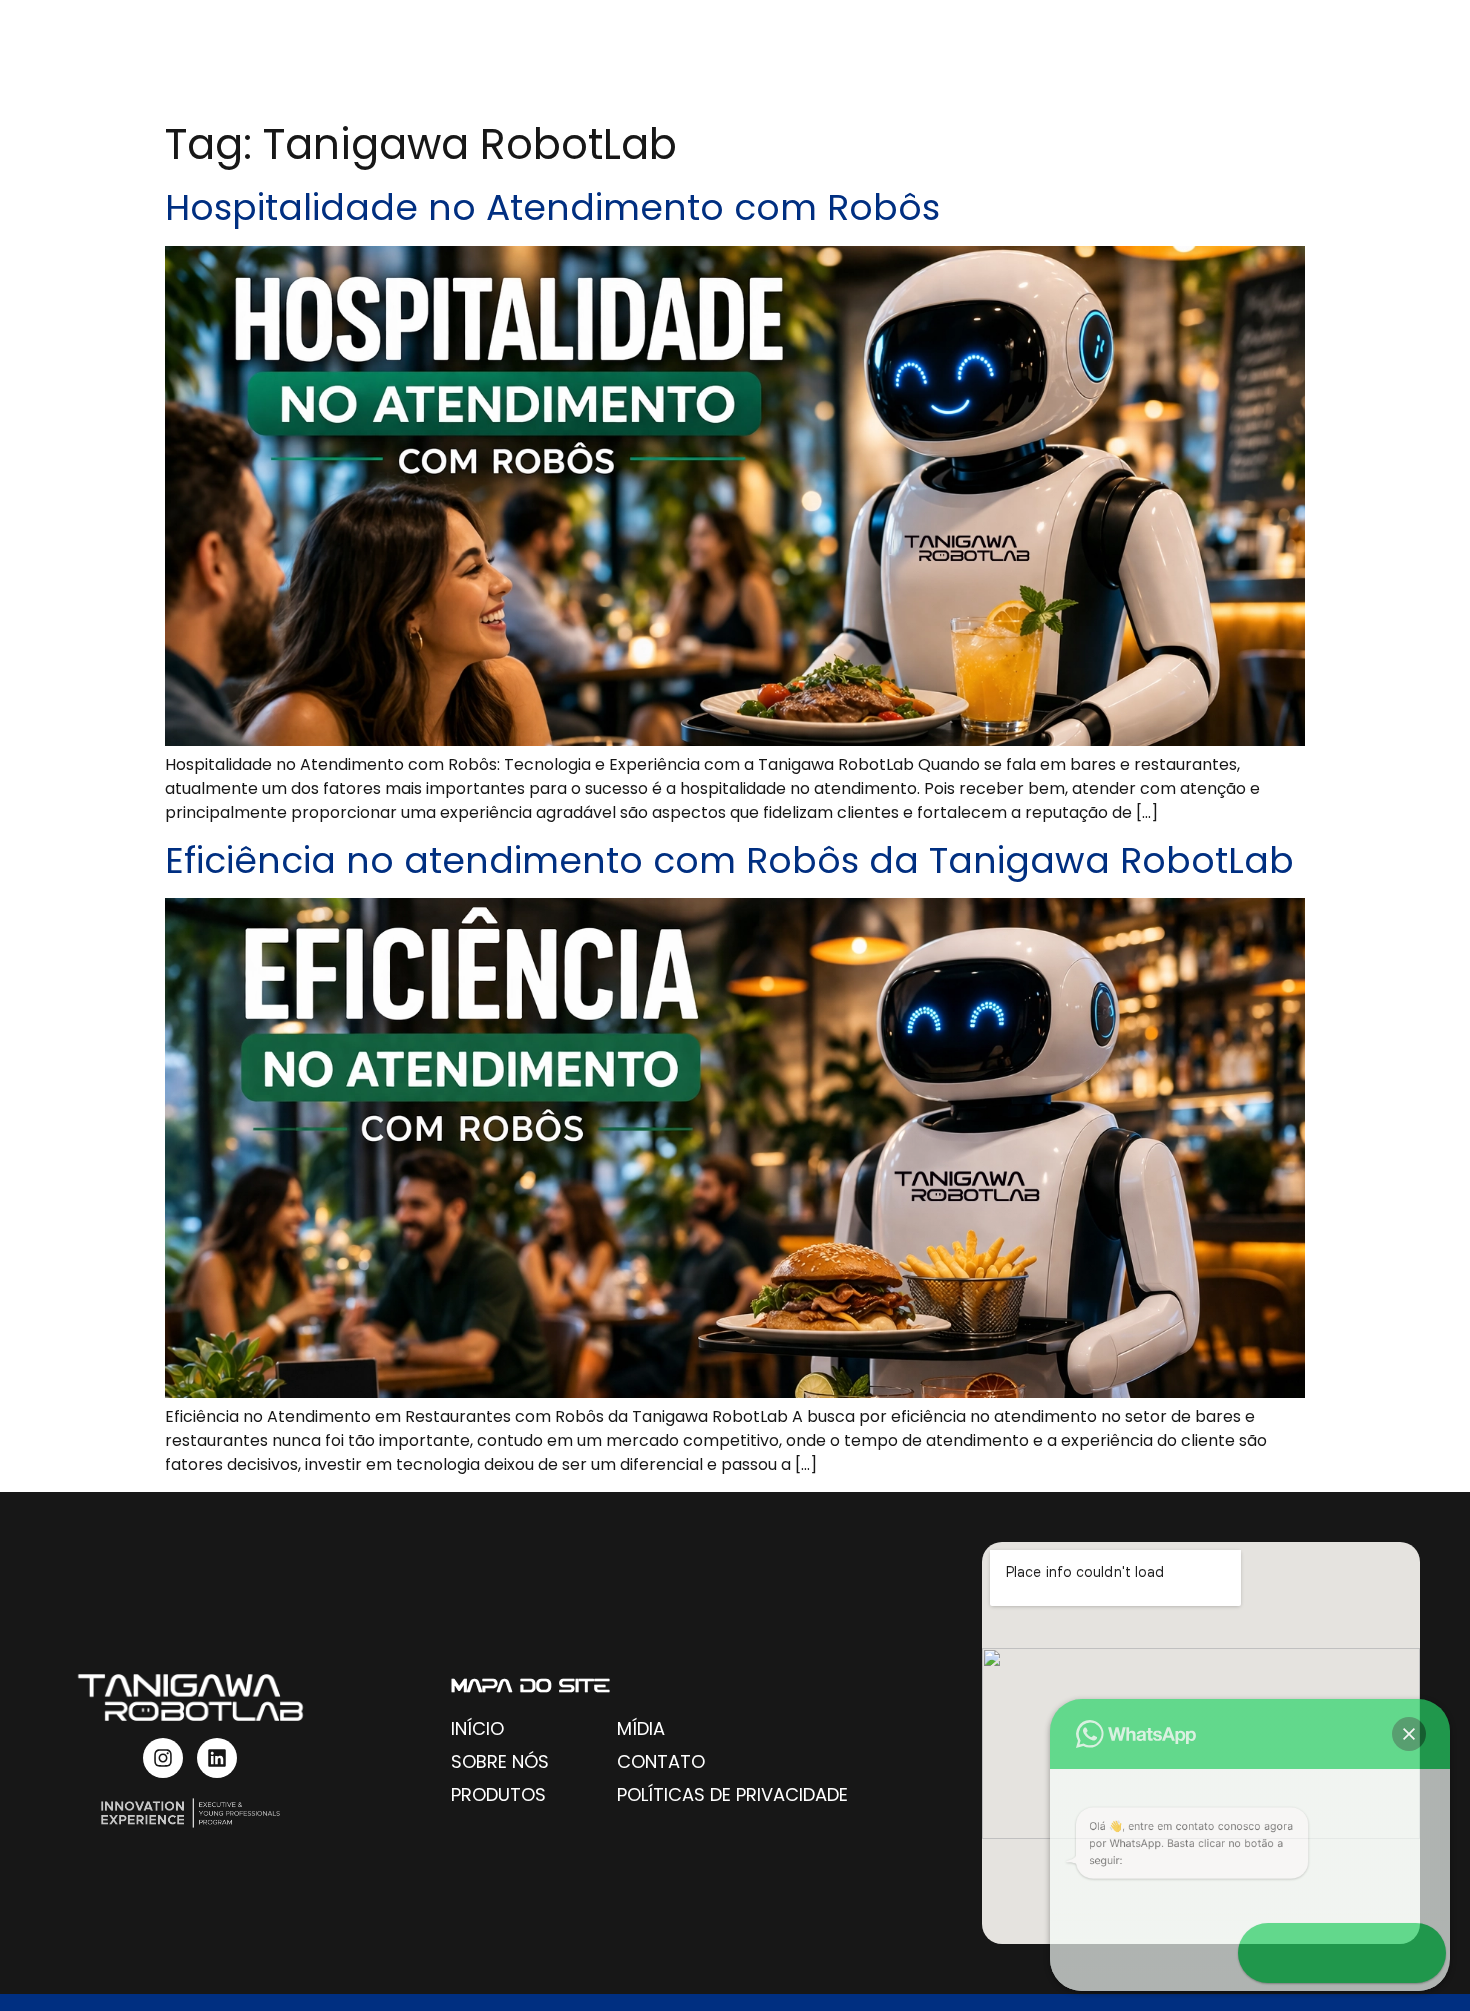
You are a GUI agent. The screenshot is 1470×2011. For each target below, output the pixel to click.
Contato (1344, 55)
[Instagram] (163, 1758)
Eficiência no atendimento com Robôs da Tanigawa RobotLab (729, 860)
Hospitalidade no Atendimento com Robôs (552, 207)
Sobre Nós (811, 55)
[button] (1409, 1734)
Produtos (986, 55)
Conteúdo (1157, 55)
